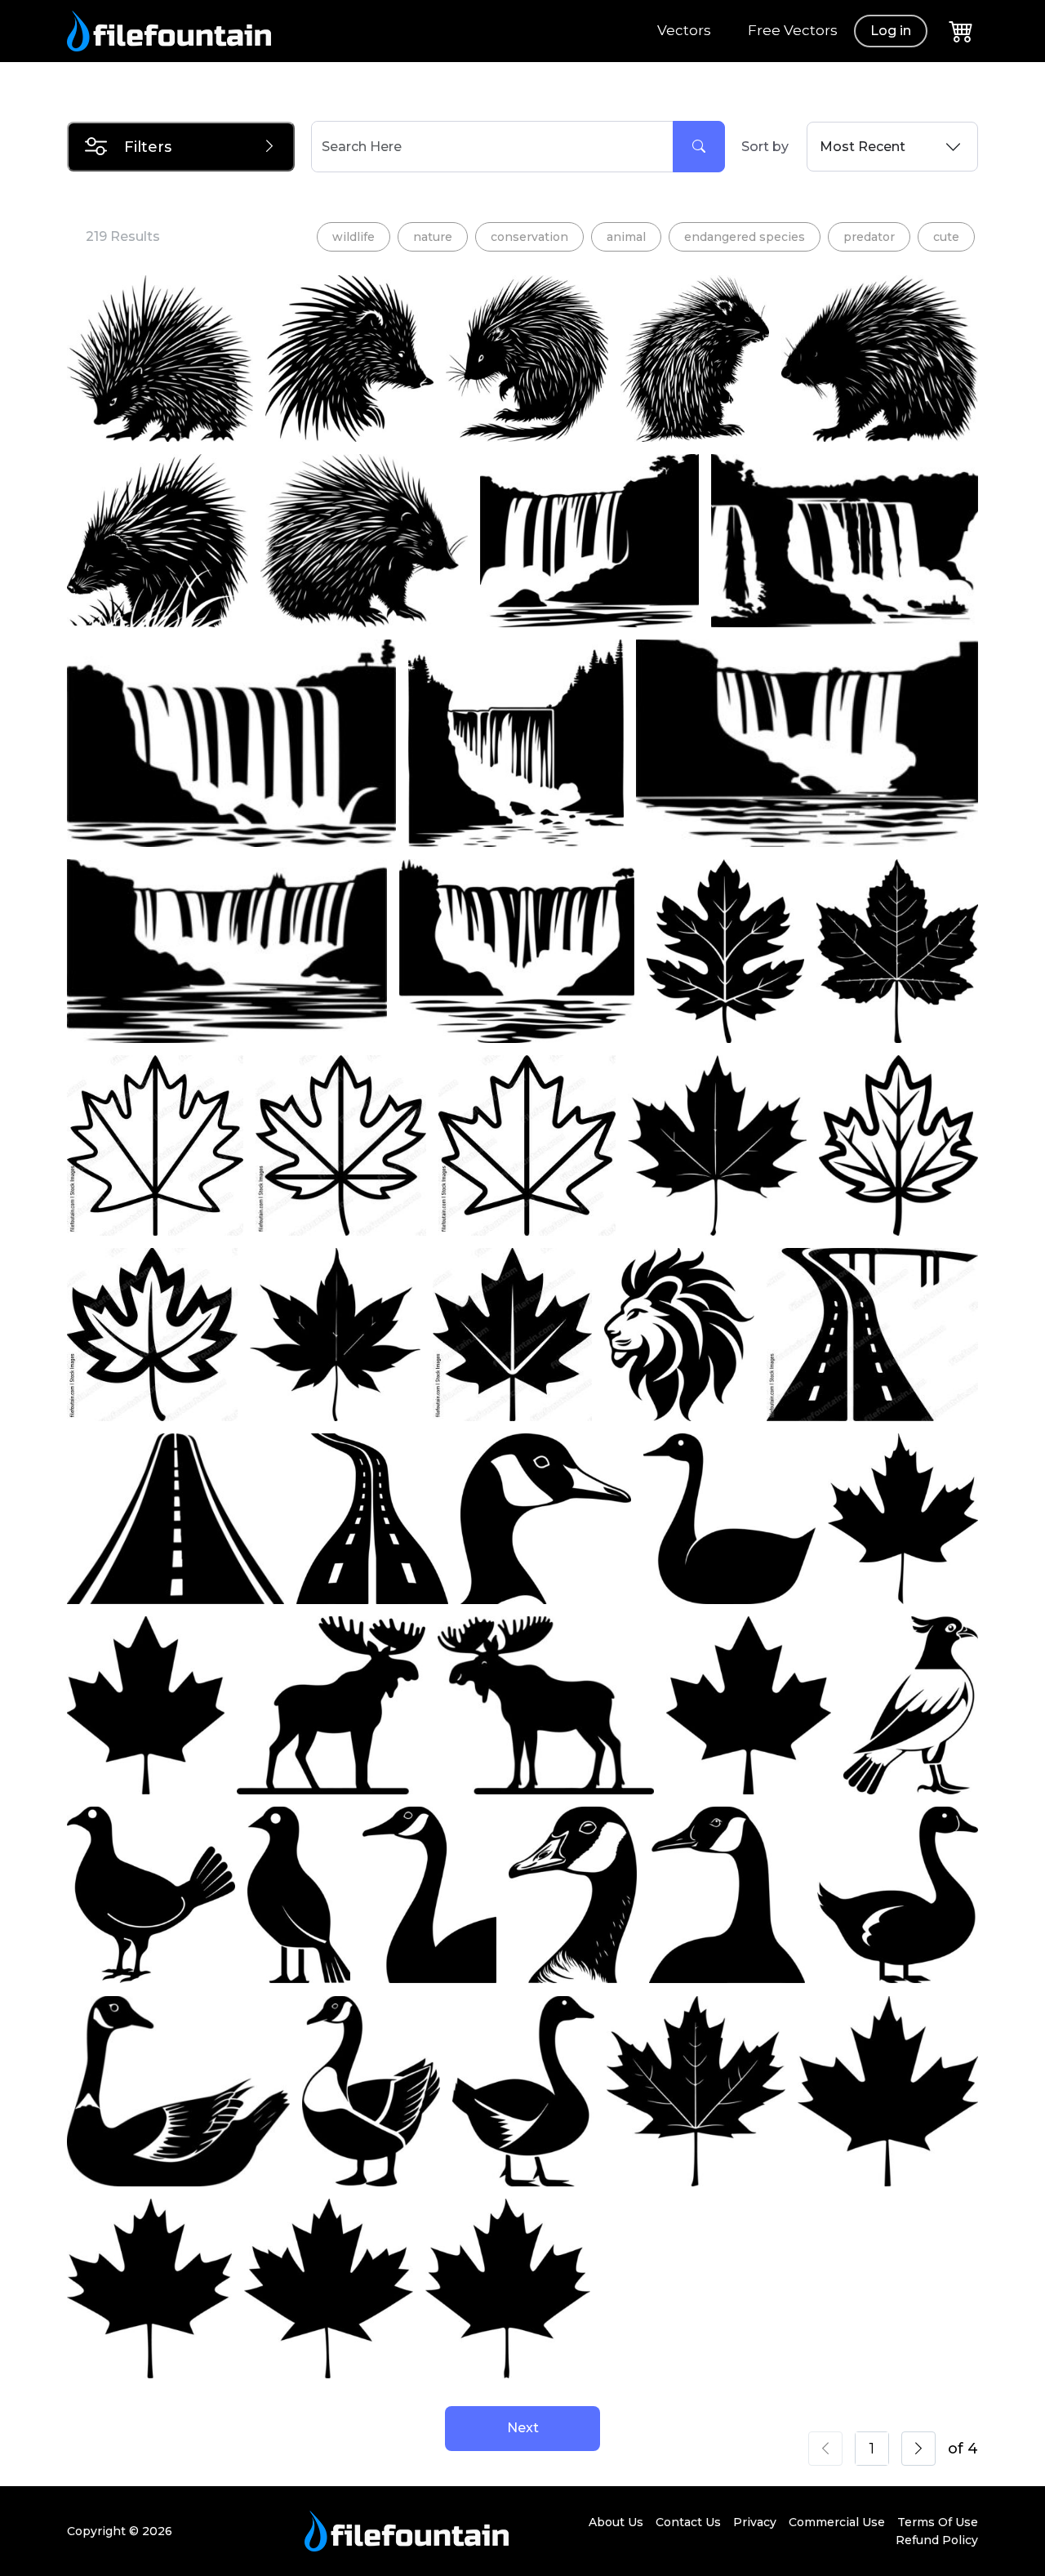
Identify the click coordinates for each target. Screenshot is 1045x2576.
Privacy (755, 2522)
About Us (616, 2522)
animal (626, 237)
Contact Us (688, 2522)
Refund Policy (937, 2540)
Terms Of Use (938, 2522)
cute (946, 237)
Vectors (684, 30)
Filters (148, 147)
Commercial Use (837, 2522)
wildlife (354, 237)
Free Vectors (793, 30)
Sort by (765, 147)
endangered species (745, 237)
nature (433, 237)
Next (523, 2428)
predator (869, 237)
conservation (529, 237)
